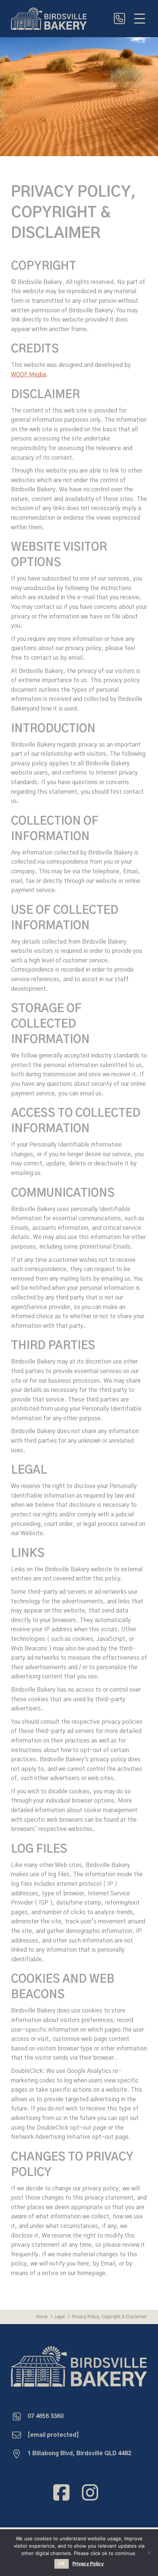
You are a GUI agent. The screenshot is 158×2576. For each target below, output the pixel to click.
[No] (149, 2553)
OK (62, 2563)
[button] (140, 18)
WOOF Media (28, 375)
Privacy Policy (88, 2564)
